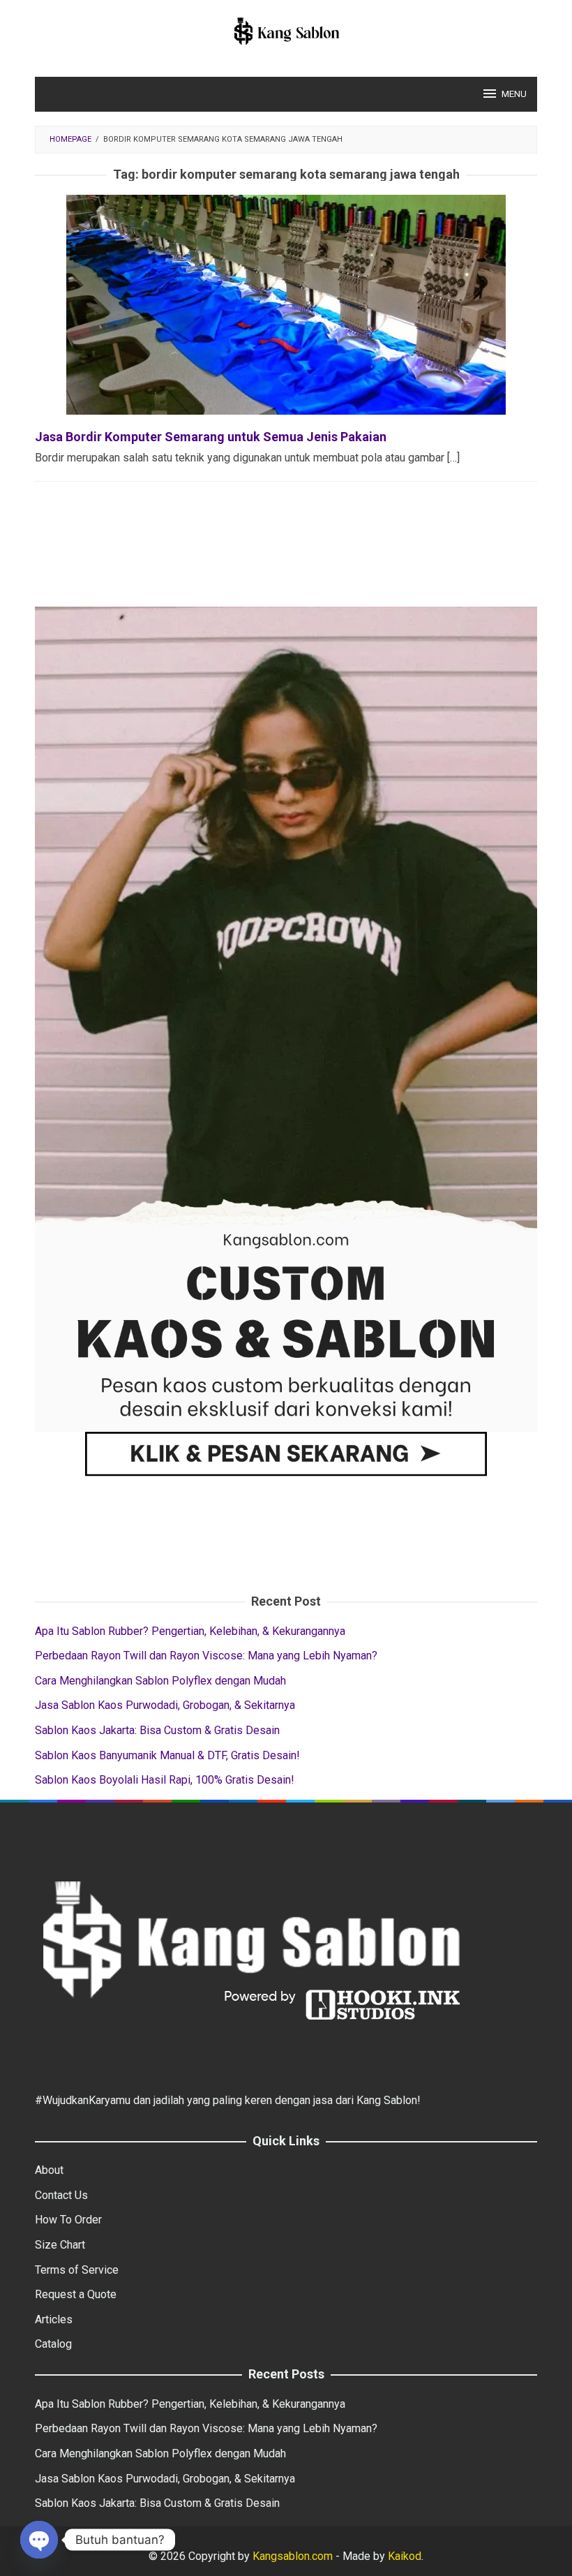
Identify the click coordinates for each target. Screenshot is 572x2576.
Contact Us (61, 2195)
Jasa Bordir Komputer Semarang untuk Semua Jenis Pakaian (211, 437)
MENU (514, 94)
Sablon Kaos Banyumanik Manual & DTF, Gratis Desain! (167, 1755)
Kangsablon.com (291, 2556)
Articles (54, 2319)
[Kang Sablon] (286, 30)
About (49, 2170)
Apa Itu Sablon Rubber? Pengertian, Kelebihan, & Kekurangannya (190, 1631)
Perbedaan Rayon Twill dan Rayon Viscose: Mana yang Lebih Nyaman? (206, 1656)
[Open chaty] (39, 2540)
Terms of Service (77, 2270)
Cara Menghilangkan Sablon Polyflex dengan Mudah (160, 1681)
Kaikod (405, 2556)
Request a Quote (76, 2294)
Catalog (53, 2344)
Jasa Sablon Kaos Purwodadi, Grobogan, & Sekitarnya (165, 1705)
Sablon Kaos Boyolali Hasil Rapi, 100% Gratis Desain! (165, 1780)
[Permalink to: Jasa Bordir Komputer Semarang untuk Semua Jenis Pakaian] (286, 304)
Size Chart (60, 2245)
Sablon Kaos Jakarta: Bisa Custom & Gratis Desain (157, 1730)
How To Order (68, 2220)
